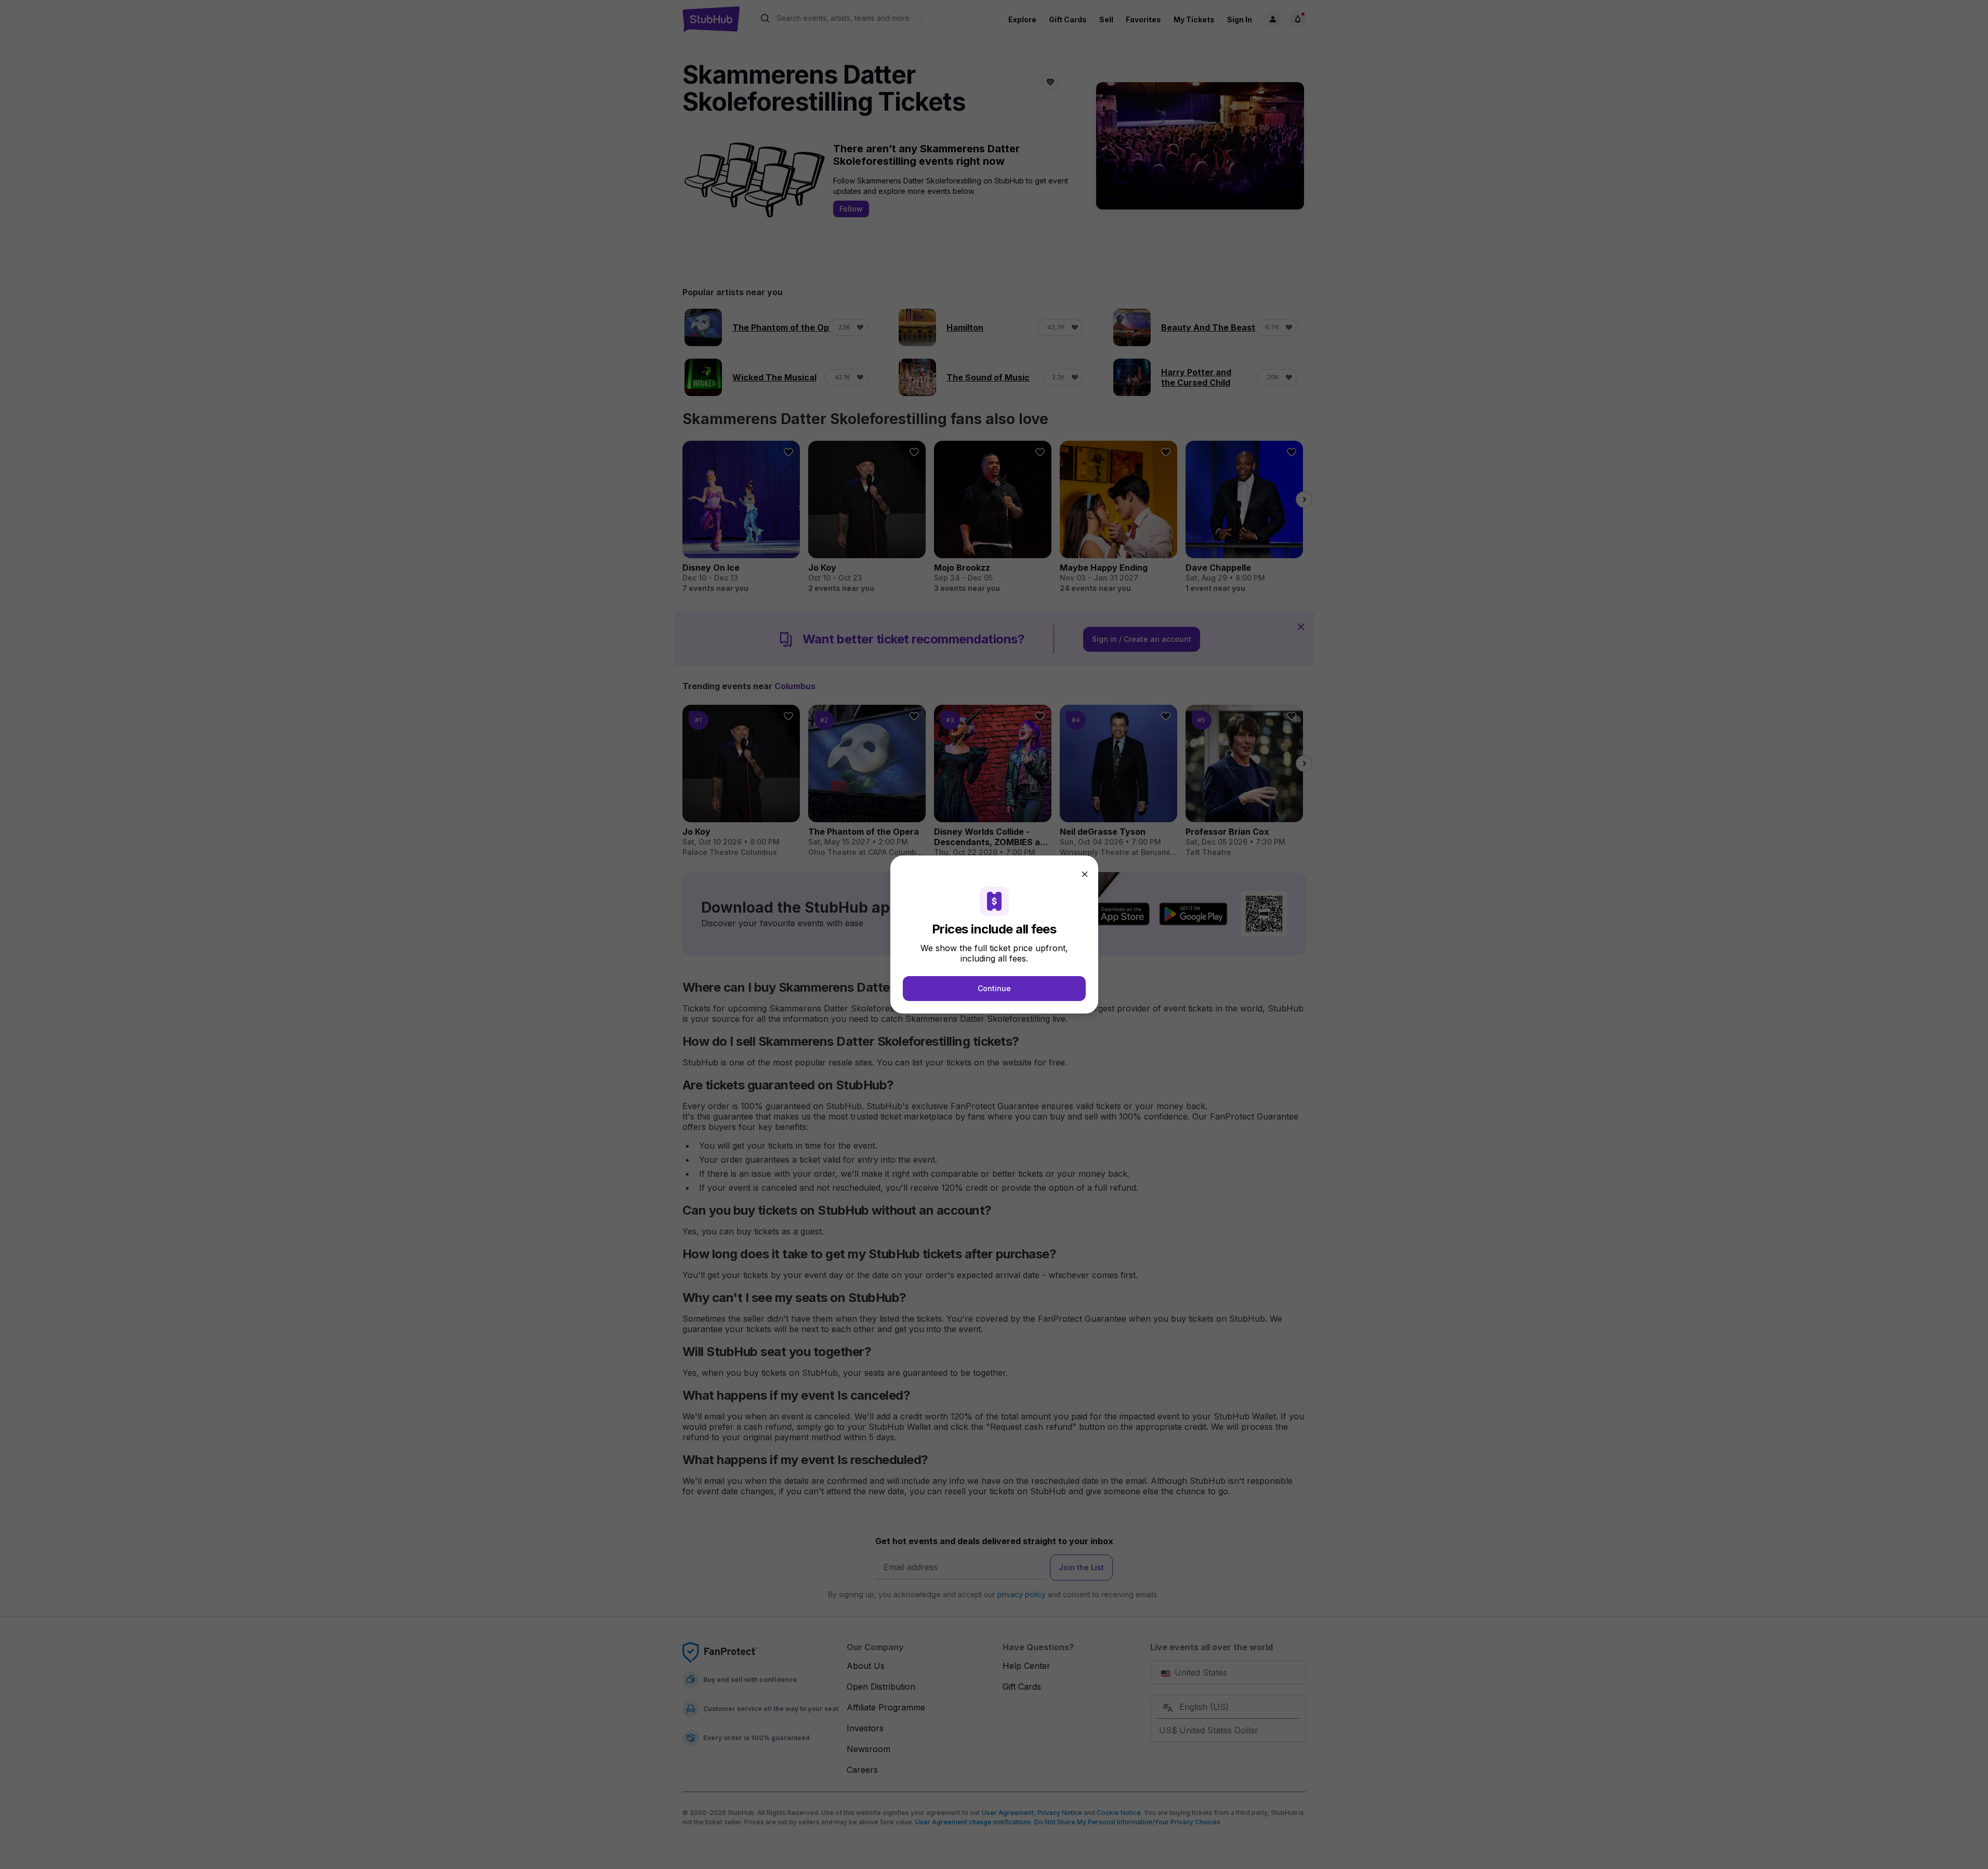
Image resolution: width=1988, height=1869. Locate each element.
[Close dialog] (1085, 874)
